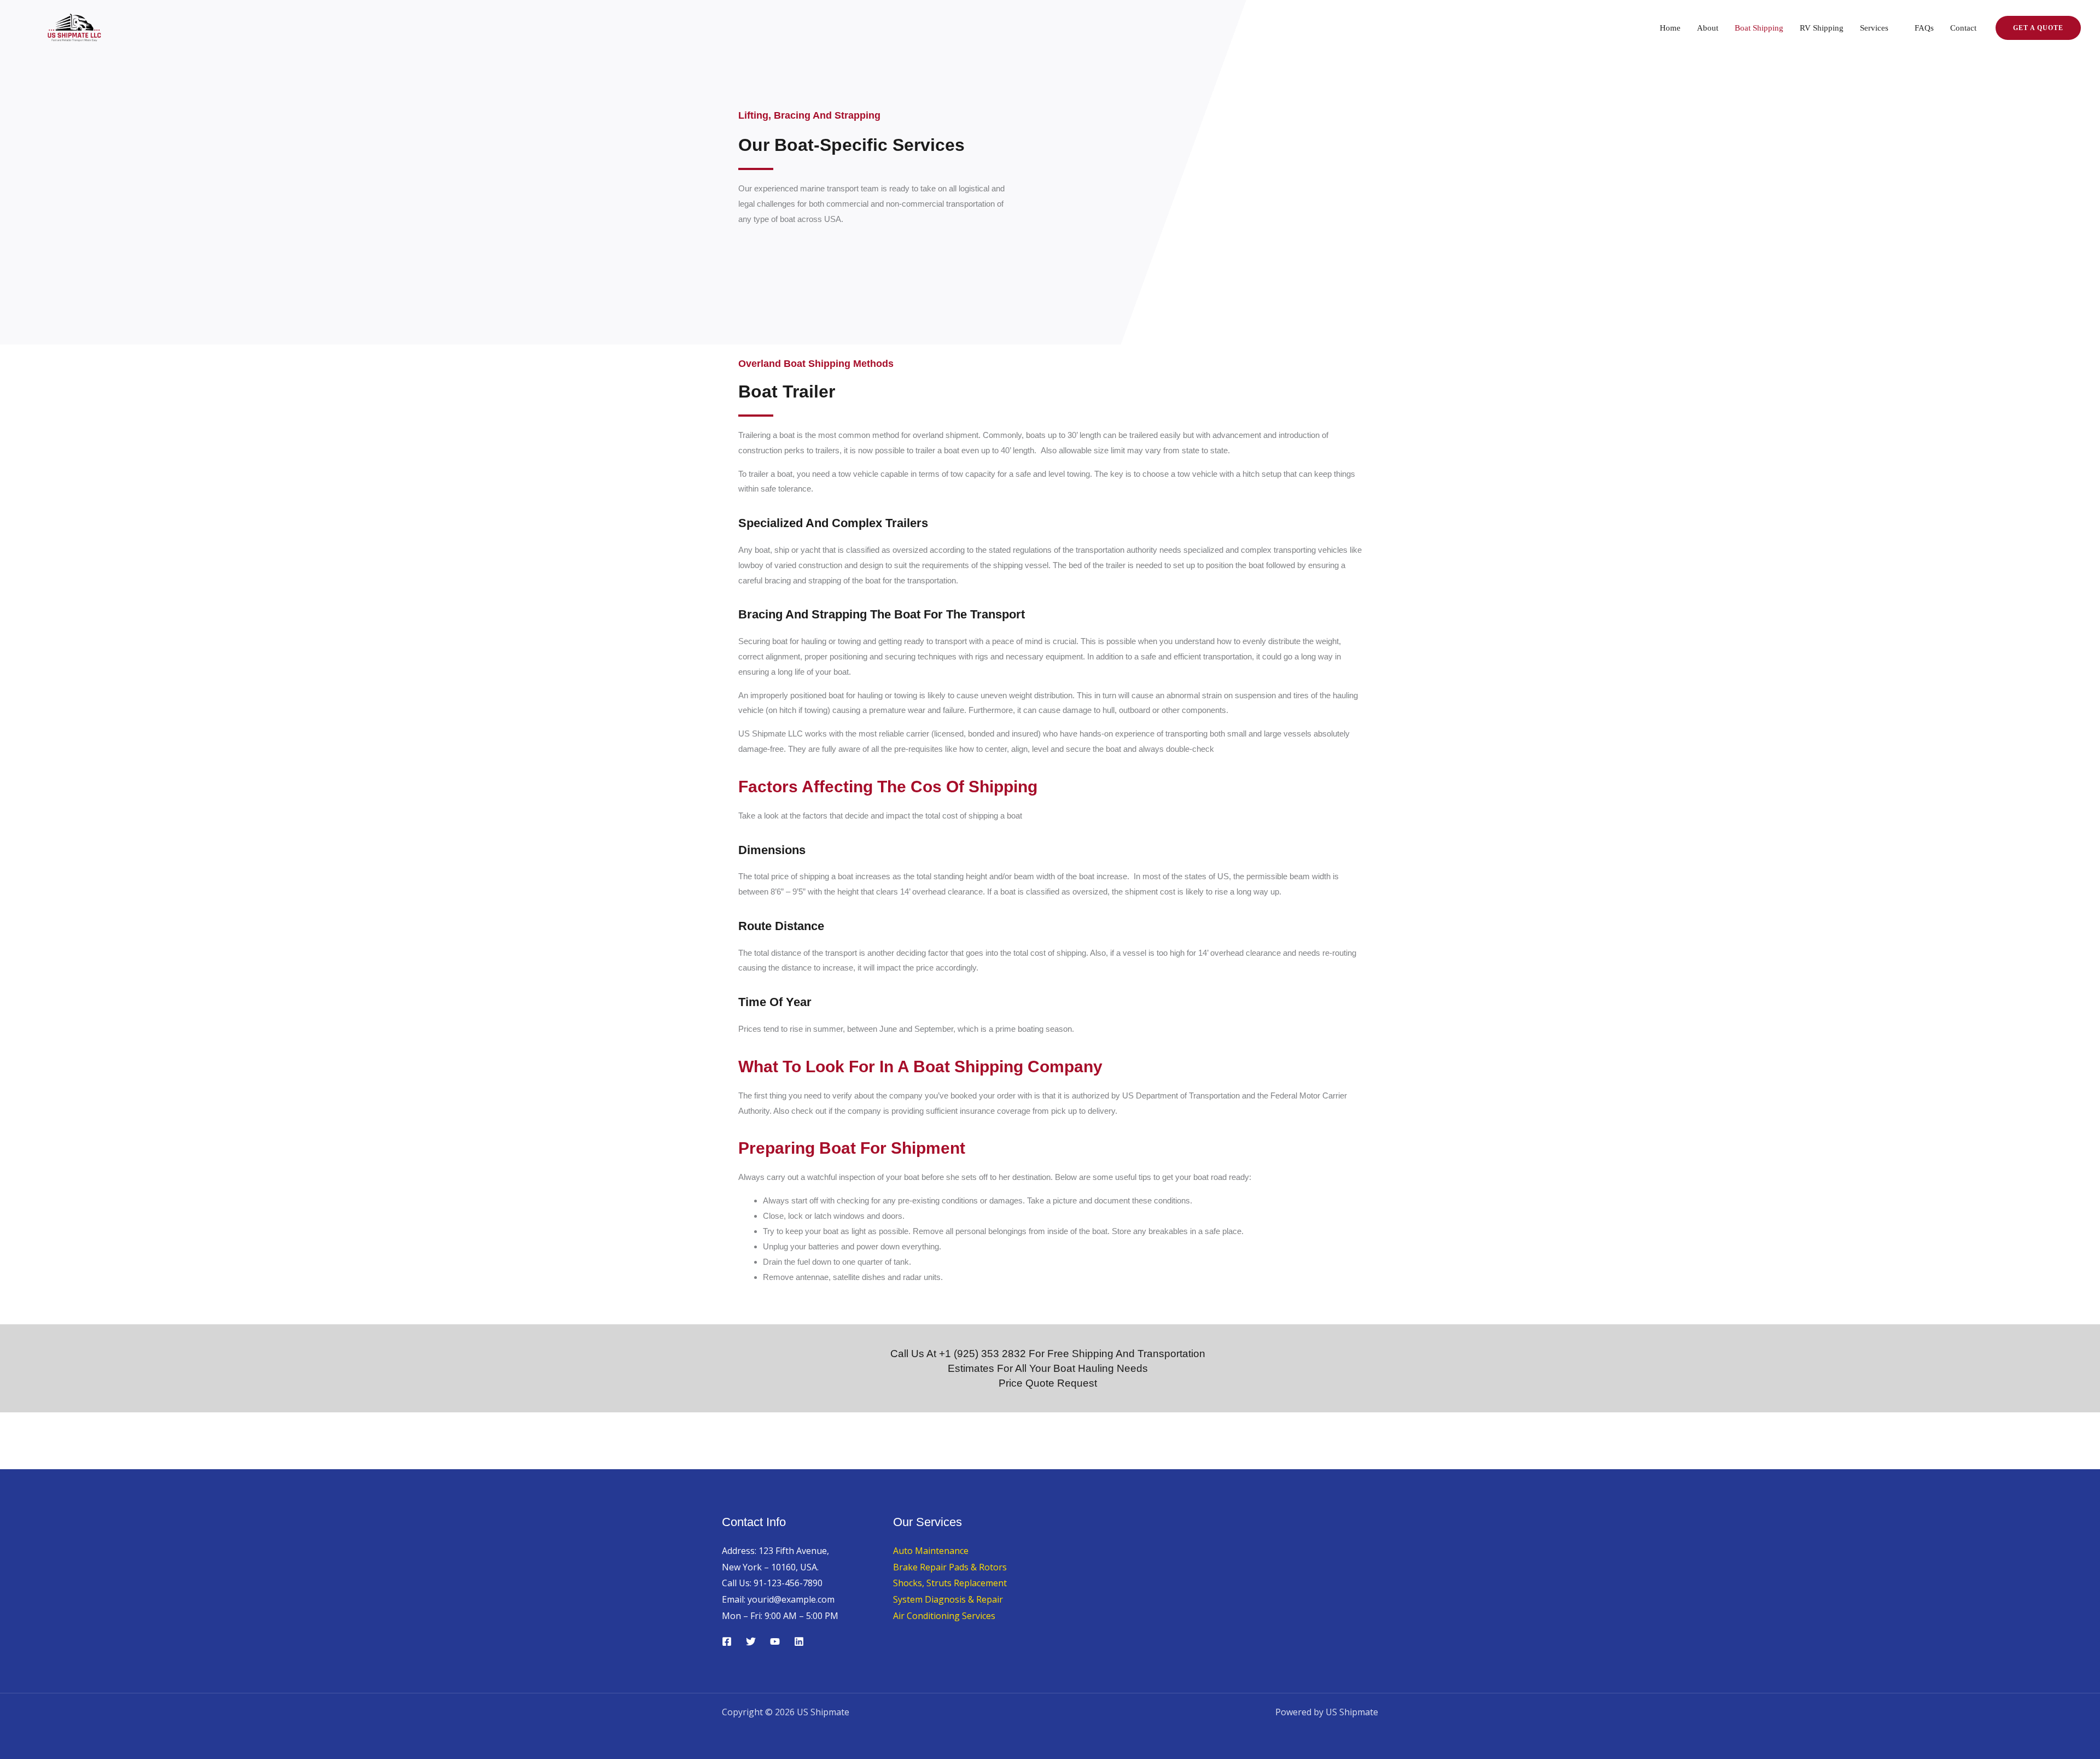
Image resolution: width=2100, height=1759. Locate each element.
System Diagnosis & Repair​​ (948, 1599)
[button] (2038, 28)
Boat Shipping (1759, 28)
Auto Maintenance (931, 1551)
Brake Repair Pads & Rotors (950, 1567)
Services (1874, 28)
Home (1670, 28)
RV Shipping (1822, 28)
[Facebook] (727, 1641)
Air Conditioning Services (944, 1616)
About (1708, 28)
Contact (1963, 28)
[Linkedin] (799, 1641)
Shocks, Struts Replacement (950, 1583)
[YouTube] (775, 1641)
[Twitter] (751, 1641)
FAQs (1924, 28)
